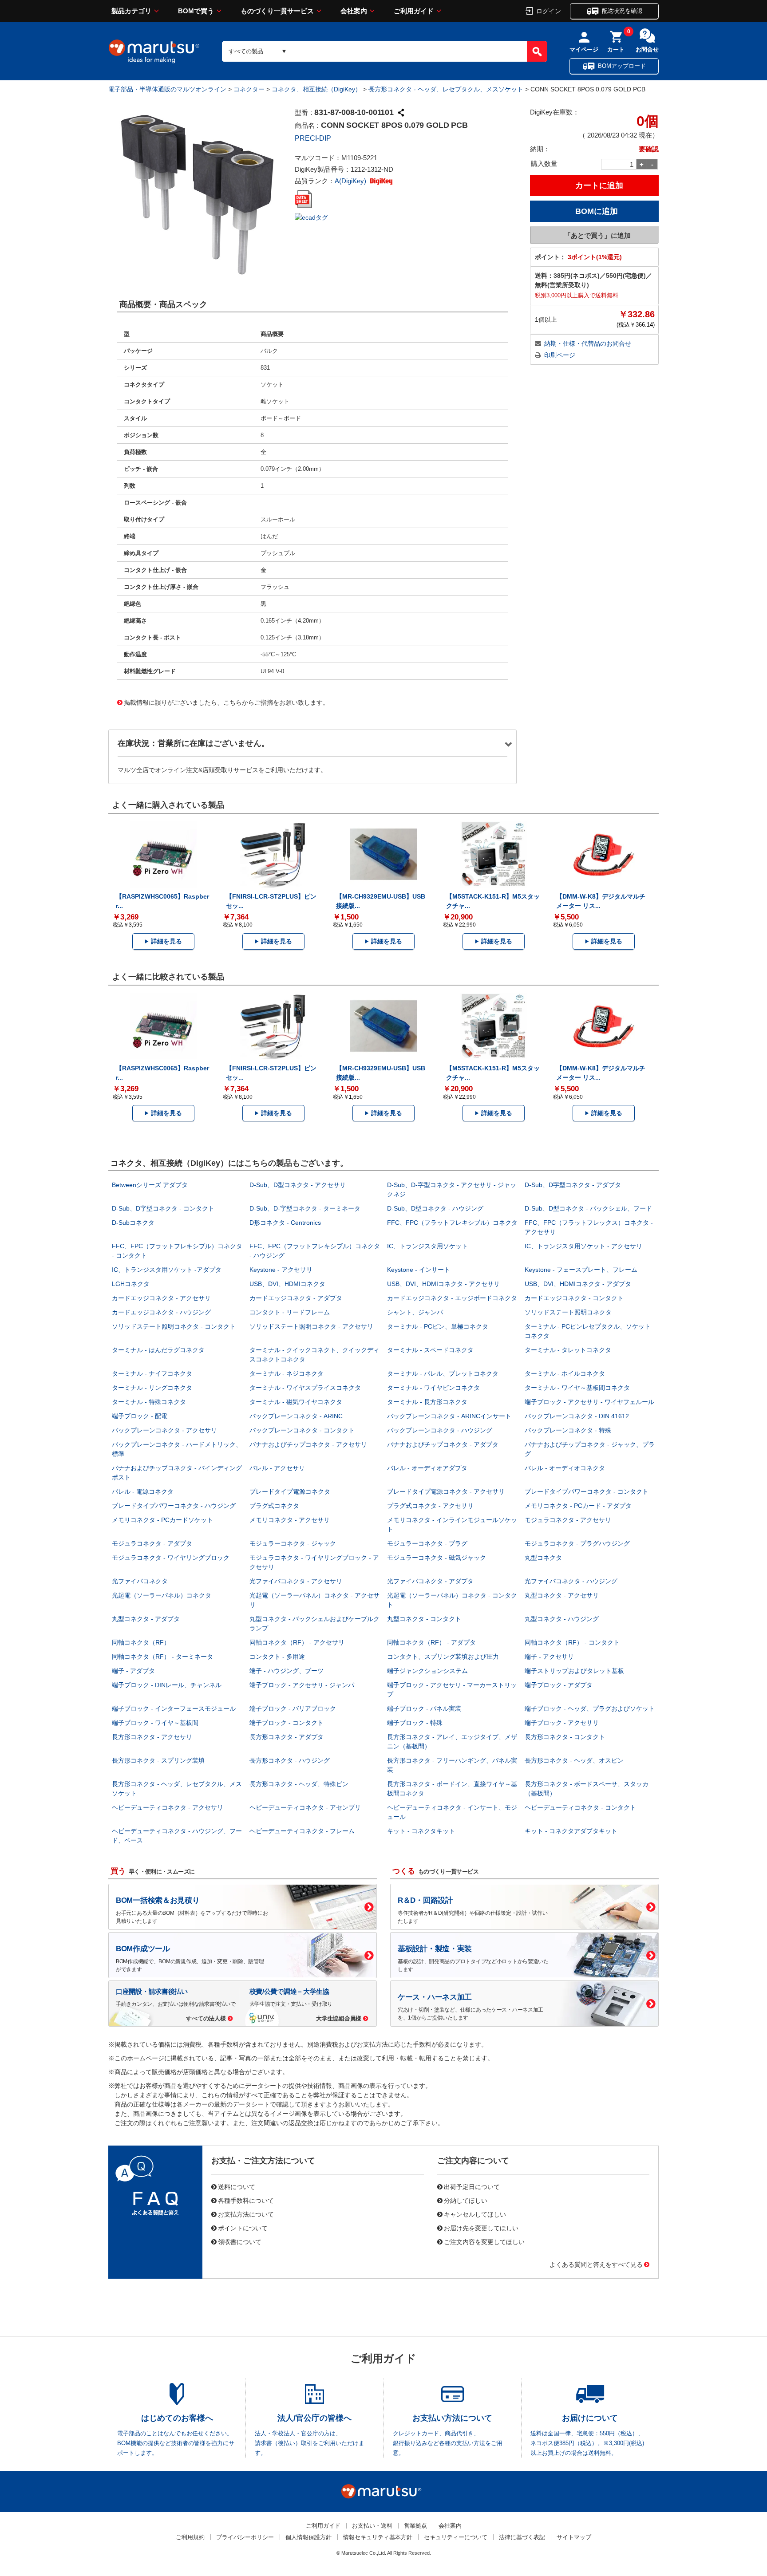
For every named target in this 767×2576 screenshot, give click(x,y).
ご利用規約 (190, 2537)
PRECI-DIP (313, 138)
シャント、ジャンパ (415, 1312)
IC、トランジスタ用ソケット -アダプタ (167, 1270)
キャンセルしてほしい (475, 2214)
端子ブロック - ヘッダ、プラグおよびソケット (590, 1708)
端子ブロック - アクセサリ (562, 1723)
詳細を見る (166, 941)
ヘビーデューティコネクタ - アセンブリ (305, 1807)
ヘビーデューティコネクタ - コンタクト (580, 1807)
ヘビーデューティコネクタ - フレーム (302, 1831)
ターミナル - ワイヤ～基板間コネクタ (577, 1388)
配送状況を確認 (622, 11)
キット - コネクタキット (421, 1831)
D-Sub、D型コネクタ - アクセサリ (298, 1185)
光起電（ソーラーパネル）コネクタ (162, 1595)
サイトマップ (574, 2537)
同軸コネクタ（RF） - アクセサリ (297, 1642)
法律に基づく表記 (522, 2537)
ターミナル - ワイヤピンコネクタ (433, 1388)
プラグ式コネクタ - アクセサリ (430, 1506)
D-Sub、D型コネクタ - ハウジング (435, 1208)
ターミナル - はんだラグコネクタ (158, 1350)
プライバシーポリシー (245, 2537)
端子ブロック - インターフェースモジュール (174, 1708)
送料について (237, 2186)
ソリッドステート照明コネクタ (568, 1312)
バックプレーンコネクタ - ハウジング (440, 1430)
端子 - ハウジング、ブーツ (287, 1671)
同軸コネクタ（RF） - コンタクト (572, 1642)
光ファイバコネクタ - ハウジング (571, 1581)
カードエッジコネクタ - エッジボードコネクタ (452, 1298)
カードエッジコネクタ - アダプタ (296, 1298)
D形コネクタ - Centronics (285, 1223)
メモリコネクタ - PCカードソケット (162, 1520)
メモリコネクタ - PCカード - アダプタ (578, 1506)
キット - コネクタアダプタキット (571, 1831)
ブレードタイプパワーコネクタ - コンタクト (587, 1491)
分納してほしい (466, 2200)
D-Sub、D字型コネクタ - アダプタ (573, 1185)
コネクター (249, 89)
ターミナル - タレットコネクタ (568, 1350)
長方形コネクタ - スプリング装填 (158, 1760)
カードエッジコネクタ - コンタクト (574, 1298)
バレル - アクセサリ (277, 1468)
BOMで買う (196, 11)
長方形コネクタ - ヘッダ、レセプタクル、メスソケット (446, 89)
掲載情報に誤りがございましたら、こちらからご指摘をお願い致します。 (226, 702)
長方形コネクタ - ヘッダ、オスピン (574, 1760)
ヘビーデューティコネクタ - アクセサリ (168, 1807)
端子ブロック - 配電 (140, 1416)
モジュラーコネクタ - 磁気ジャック (437, 1558)
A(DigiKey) (351, 181)
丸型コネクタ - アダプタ (146, 1619)
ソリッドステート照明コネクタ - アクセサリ (311, 1326)
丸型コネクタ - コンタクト (424, 1619)
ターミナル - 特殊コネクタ (149, 1402)
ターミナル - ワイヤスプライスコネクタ (305, 1388)
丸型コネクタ (543, 1558)
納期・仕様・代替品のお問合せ (588, 343)
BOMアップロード (622, 66)
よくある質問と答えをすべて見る (596, 2264)
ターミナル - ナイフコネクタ (152, 1373)
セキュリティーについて (456, 2537)
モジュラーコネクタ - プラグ (427, 1543)
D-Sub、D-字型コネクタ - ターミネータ (305, 1208)
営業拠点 (415, 2526)
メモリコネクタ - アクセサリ (290, 1520)
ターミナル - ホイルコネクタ (565, 1373)
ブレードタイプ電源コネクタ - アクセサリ (446, 1491)
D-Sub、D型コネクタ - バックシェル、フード (588, 1208)
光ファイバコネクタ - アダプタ (430, 1581)
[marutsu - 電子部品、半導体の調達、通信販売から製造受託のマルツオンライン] (154, 51)
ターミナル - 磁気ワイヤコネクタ (296, 1402)
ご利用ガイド (414, 11)
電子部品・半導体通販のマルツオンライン (167, 89)
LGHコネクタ (131, 1284)
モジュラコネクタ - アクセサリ (568, 1520)
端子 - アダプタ (133, 1671)
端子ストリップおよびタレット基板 (574, 1671)
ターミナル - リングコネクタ (152, 1388)
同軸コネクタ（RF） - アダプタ (431, 1642)
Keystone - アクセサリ (281, 1270)
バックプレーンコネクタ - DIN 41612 (577, 1416)
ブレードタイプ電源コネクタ (290, 1491)
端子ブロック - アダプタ (559, 1685)
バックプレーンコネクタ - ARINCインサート (449, 1416)
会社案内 (354, 11)
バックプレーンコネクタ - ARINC (296, 1416)
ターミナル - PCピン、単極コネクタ (438, 1326)
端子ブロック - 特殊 (415, 1723)
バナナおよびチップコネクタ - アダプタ (443, 1444)
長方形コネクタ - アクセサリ (152, 1737)
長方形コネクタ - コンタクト (565, 1737)
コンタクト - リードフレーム (290, 1312)
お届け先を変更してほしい (481, 2228)
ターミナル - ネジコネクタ (287, 1373)
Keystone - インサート (419, 1270)
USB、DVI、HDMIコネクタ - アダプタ (578, 1284)
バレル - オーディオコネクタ (565, 1468)
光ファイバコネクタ (140, 1581)
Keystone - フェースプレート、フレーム (581, 1270)
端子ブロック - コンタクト (287, 1723)
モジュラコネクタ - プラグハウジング (577, 1543)
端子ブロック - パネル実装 (424, 1708)
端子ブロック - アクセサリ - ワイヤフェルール (589, 1402)
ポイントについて (243, 2228)
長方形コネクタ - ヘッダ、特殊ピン (299, 1784)
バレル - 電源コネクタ (143, 1491)
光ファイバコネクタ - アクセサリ (296, 1581)
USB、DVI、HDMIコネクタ (287, 1284)
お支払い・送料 (372, 2526)
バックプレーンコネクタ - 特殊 (568, 1430)
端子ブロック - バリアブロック (293, 1708)
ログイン (549, 11)
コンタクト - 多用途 (277, 1657)
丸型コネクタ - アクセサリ (562, 1595)
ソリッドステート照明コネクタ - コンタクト (174, 1326)
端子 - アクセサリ (549, 1657)
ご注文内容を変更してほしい (484, 2241)
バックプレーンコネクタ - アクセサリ (164, 1430)
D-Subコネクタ (133, 1223)
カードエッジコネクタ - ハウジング (161, 1312)
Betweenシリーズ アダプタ (150, 1185)
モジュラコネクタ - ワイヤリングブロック (171, 1558)
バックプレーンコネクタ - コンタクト (302, 1430)
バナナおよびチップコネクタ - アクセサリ (308, 1444)
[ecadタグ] (311, 217)
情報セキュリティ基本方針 (378, 2537)
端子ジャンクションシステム (427, 1671)
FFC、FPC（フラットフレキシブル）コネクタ (452, 1223)
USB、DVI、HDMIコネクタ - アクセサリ (443, 1284)
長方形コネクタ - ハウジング (290, 1760)
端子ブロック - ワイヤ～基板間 (155, 1723)
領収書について (240, 2241)
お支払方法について (246, 2214)
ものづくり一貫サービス (277, 11)
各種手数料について (246, 2200)
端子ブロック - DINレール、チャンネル (167, 1685)
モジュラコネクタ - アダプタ (152, 1543)
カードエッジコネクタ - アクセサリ (161, 1298)
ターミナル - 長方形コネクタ (427, 1402)
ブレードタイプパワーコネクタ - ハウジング (174, 1506)
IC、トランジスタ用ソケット (427, 1246)
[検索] (537, 51)
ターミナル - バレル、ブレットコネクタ (443, 1373)
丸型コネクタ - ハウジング (562, 1619)
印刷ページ (560, 355)
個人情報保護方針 (308, 2537)
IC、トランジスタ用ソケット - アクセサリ (583, 1246)
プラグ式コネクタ (274, 1506)
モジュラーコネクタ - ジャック (293, 1543)
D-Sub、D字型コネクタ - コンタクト (163, 1208)
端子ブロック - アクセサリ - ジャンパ (302, 1685)
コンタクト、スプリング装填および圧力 (443, 1657)
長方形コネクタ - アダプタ (287, 1737)
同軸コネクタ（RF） (141, 1642)
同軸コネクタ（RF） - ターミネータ (162, 1657)
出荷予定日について (472, 2186)
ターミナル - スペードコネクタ (430, 1350)
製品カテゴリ (131, 11)
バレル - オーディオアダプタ (427, 1468)
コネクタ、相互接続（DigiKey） (316, 89)
